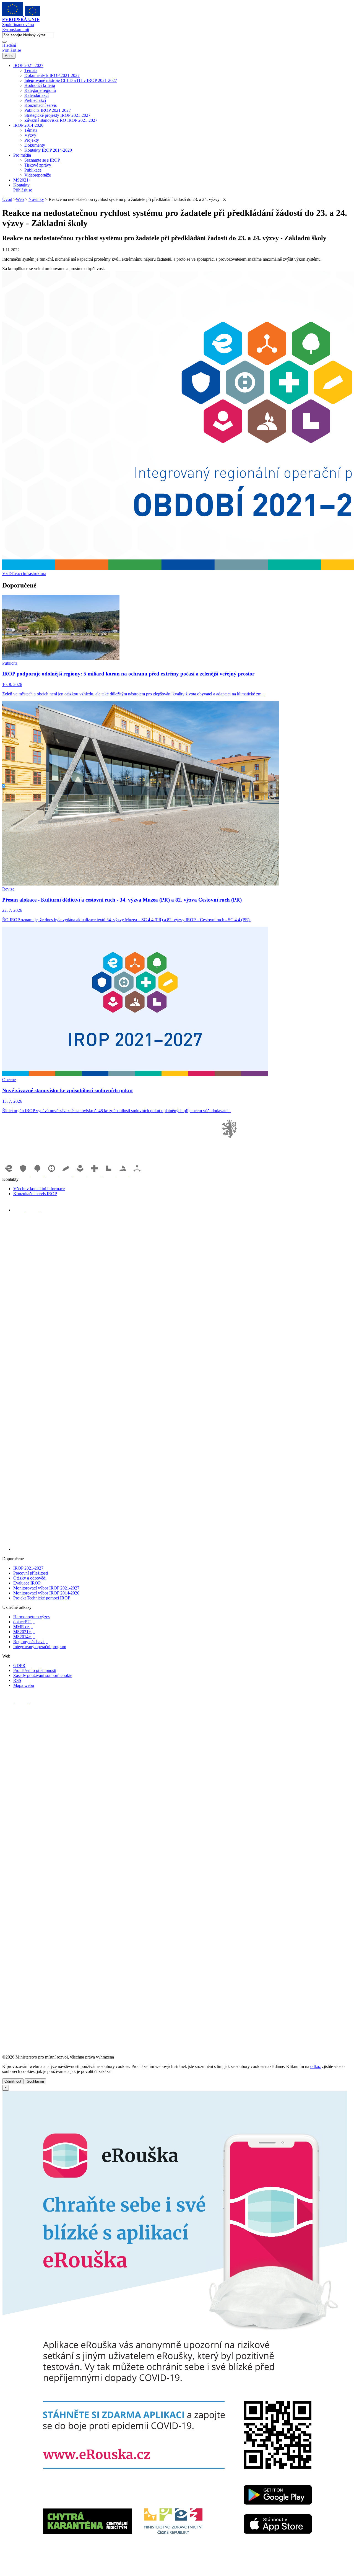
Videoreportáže (38, 175)
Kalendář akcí (37, 95)
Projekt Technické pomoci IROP (42, 1598)
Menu (9, 56)
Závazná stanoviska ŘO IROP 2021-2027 (61, 120)
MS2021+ (22, 180)
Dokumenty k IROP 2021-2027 (52, 75)
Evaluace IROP (27, 1583)
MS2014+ (24, 1637)
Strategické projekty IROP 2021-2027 (57, 115)
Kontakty (21, 185)
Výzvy (30, 135)
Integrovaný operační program (40, 1647)
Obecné (9, 1080)
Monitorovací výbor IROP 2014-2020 (46, 1593)
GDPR (19, 1665)
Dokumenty (35, 145)
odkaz (316, 2066)
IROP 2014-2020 (28, 125)
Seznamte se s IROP (42, 160)
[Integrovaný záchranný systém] (24, 1174)
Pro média (22, 155)
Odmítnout (13, 2081)
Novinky (36, 199)
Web (20, 199)
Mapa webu (24, 1685)
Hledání (9, 45)
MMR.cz (23, 1627)
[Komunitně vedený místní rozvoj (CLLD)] (123, 1174)
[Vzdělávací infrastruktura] (66, 1174)
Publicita (10, 663)
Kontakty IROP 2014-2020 (48, 150)
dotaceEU (24, 1622)
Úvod (7, 199)
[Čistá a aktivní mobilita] (137, 1174)
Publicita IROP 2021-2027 (48, 110)
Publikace (33, 170)
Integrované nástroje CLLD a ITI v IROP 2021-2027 (71, 80)
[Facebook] (19, 1210)
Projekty (32, 140)
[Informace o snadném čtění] (183, 1549)
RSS (17, 1680)
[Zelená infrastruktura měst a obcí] (38, 1174)
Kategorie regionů (40, 90)
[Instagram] (46, 1210)
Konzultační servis (41, 105)
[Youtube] (33, 1210)
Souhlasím (35, 2081)
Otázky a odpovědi (30, 1578)
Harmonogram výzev (32, 1617)
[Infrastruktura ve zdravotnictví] (95, 1174)
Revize (8, 889)
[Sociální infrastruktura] (81, 1174)
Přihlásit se (12, 50)
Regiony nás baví (30, 1642)
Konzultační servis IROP (35, 1194)
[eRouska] (175, 2571)
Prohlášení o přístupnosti (35, 1670)
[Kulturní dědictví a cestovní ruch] (109, 1174)
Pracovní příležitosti (31, 1573)
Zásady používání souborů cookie (43, 1675)
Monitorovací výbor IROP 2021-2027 (46, 1588)
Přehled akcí (35, 100)
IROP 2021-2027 (28, 65)
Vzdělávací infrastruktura (24, 574)
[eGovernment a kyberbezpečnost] (9, 1174)
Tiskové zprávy (38, 165)
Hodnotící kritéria (40, 85)
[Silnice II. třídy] (52, 1174)
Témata (31, 70)
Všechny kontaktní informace (39, 1189)
